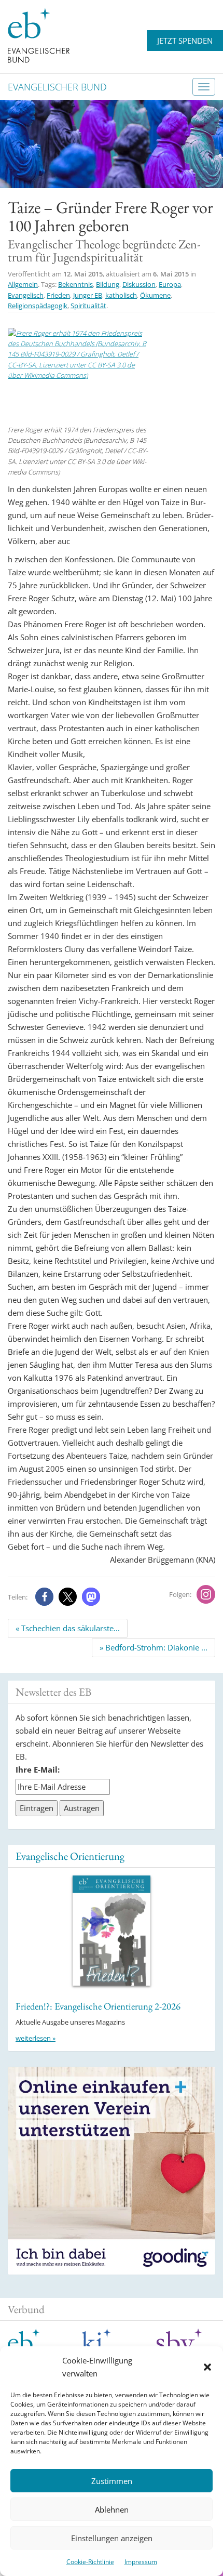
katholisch (121, 295)
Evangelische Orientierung (70, 1856)
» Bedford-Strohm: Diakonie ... (154, 1647)
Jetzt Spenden (185, 41)
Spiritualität (88, 306)
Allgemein (23, 284)
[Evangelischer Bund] (39, 35)
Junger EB (88, 295)
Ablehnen (112, 2509)
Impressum (141, 2562)
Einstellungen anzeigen (112, 2538)
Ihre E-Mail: (38, 1769)
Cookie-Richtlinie (90, 2562)
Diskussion (139, 284)
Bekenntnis (75, 284)
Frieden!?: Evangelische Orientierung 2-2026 (98, 2006)
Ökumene (155, 295)
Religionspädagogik (38, 306)
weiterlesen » (36, 2038)
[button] (207, 2367)
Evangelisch (26, 295)
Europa (170, 284)
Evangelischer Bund (57, 87)
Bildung (108, 284)
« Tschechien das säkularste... (68, 1628)
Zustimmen (112, 2481)
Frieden (58, 295)
